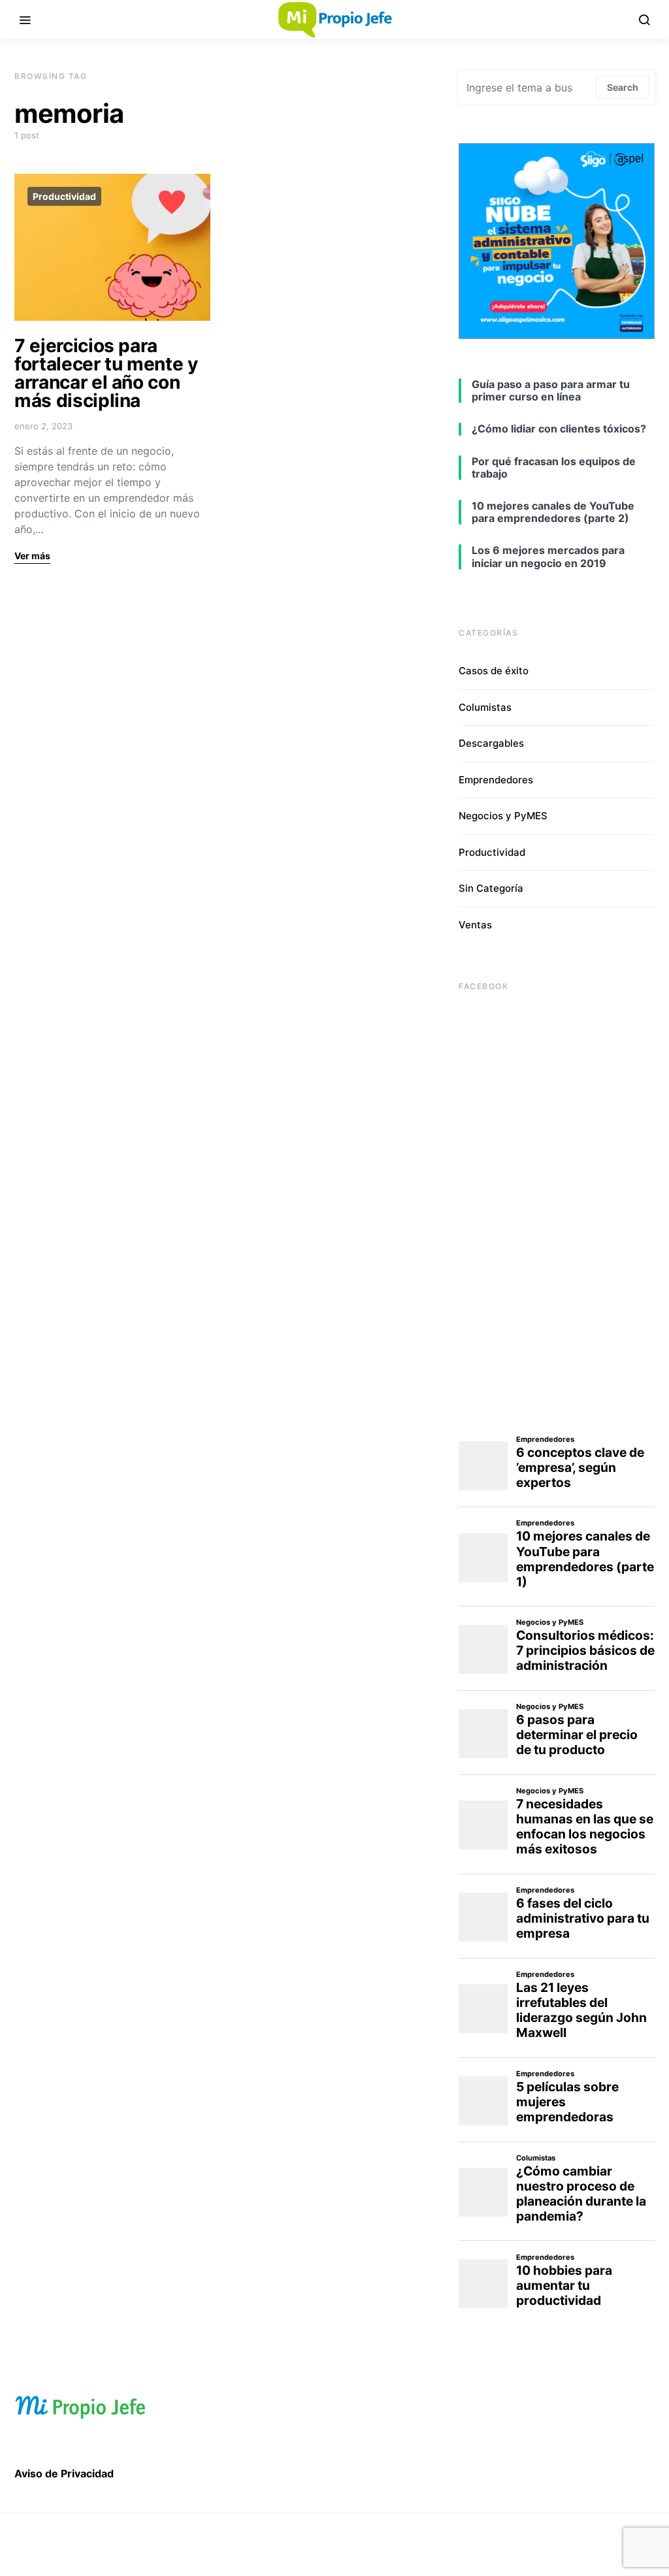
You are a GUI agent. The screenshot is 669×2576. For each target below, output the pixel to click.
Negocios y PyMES (503, 816)
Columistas (485, 707)
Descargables (491, 743)
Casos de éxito (494, 671)
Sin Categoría (491, 888)
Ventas (475, 925)
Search (623, 87)
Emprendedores (496, 780)
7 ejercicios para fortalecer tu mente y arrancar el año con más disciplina (106, 373)
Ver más (32, 556)
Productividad (64, 196)
